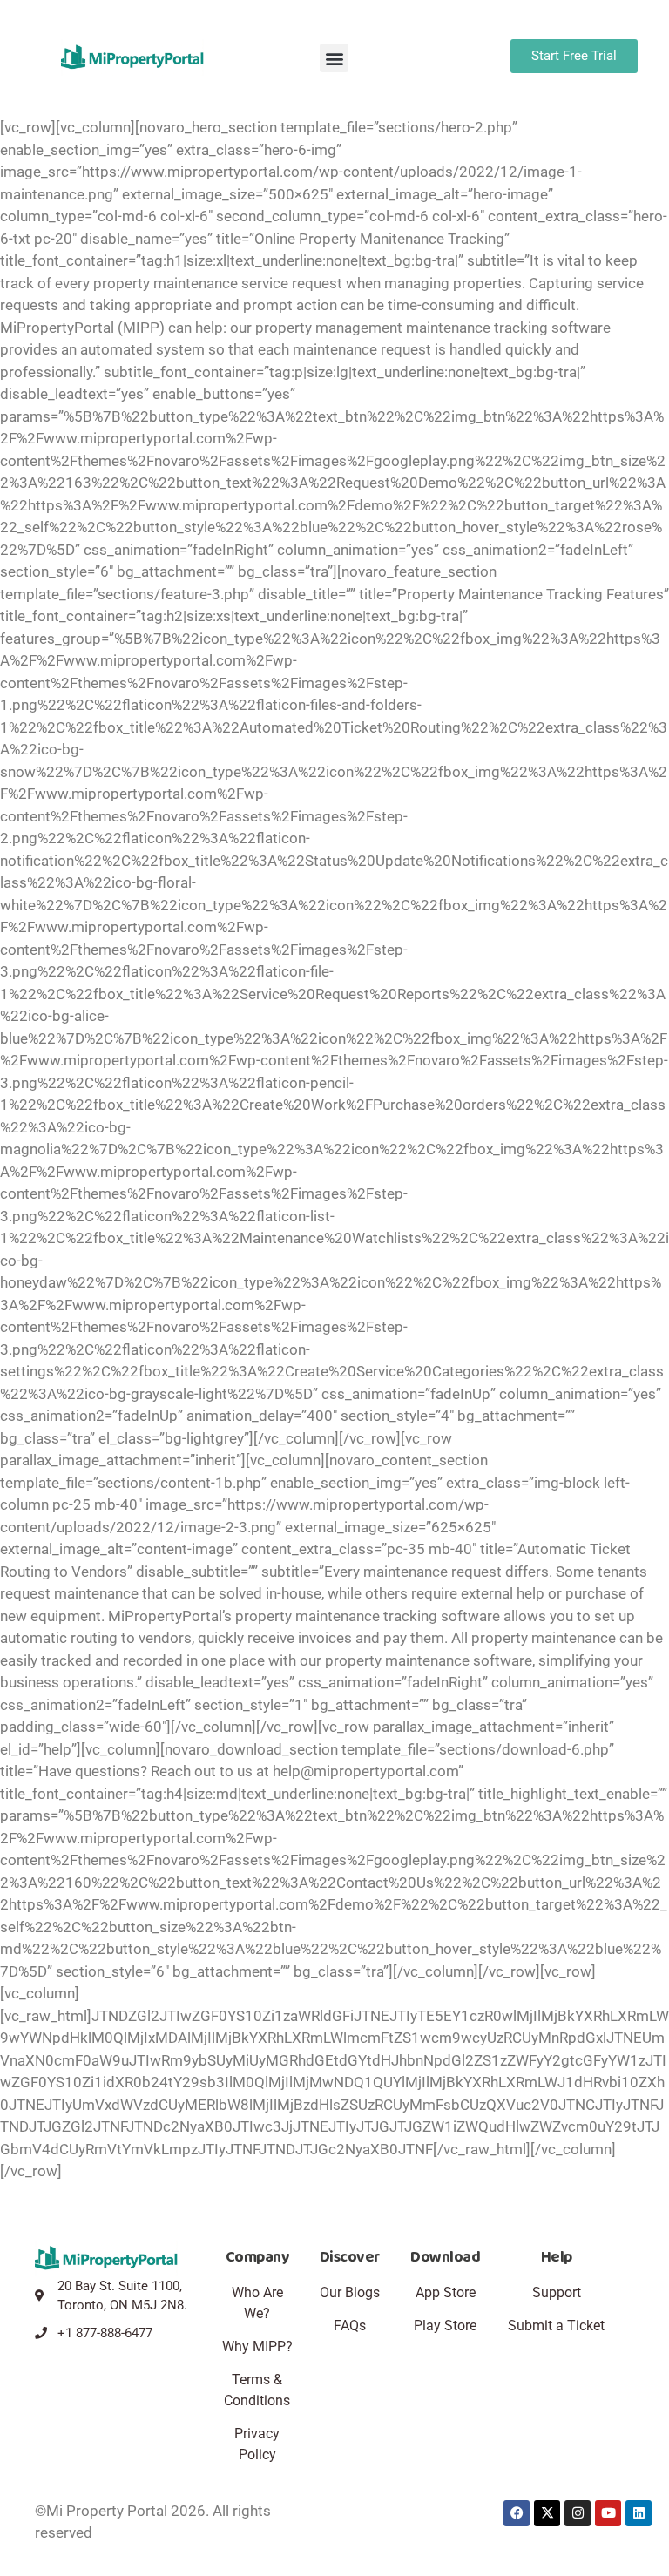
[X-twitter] (547, 2513)
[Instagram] (578, 2513)
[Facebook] (517, 2513)
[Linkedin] (639, 2513)
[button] (334, 58)
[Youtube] (608, 2513)
